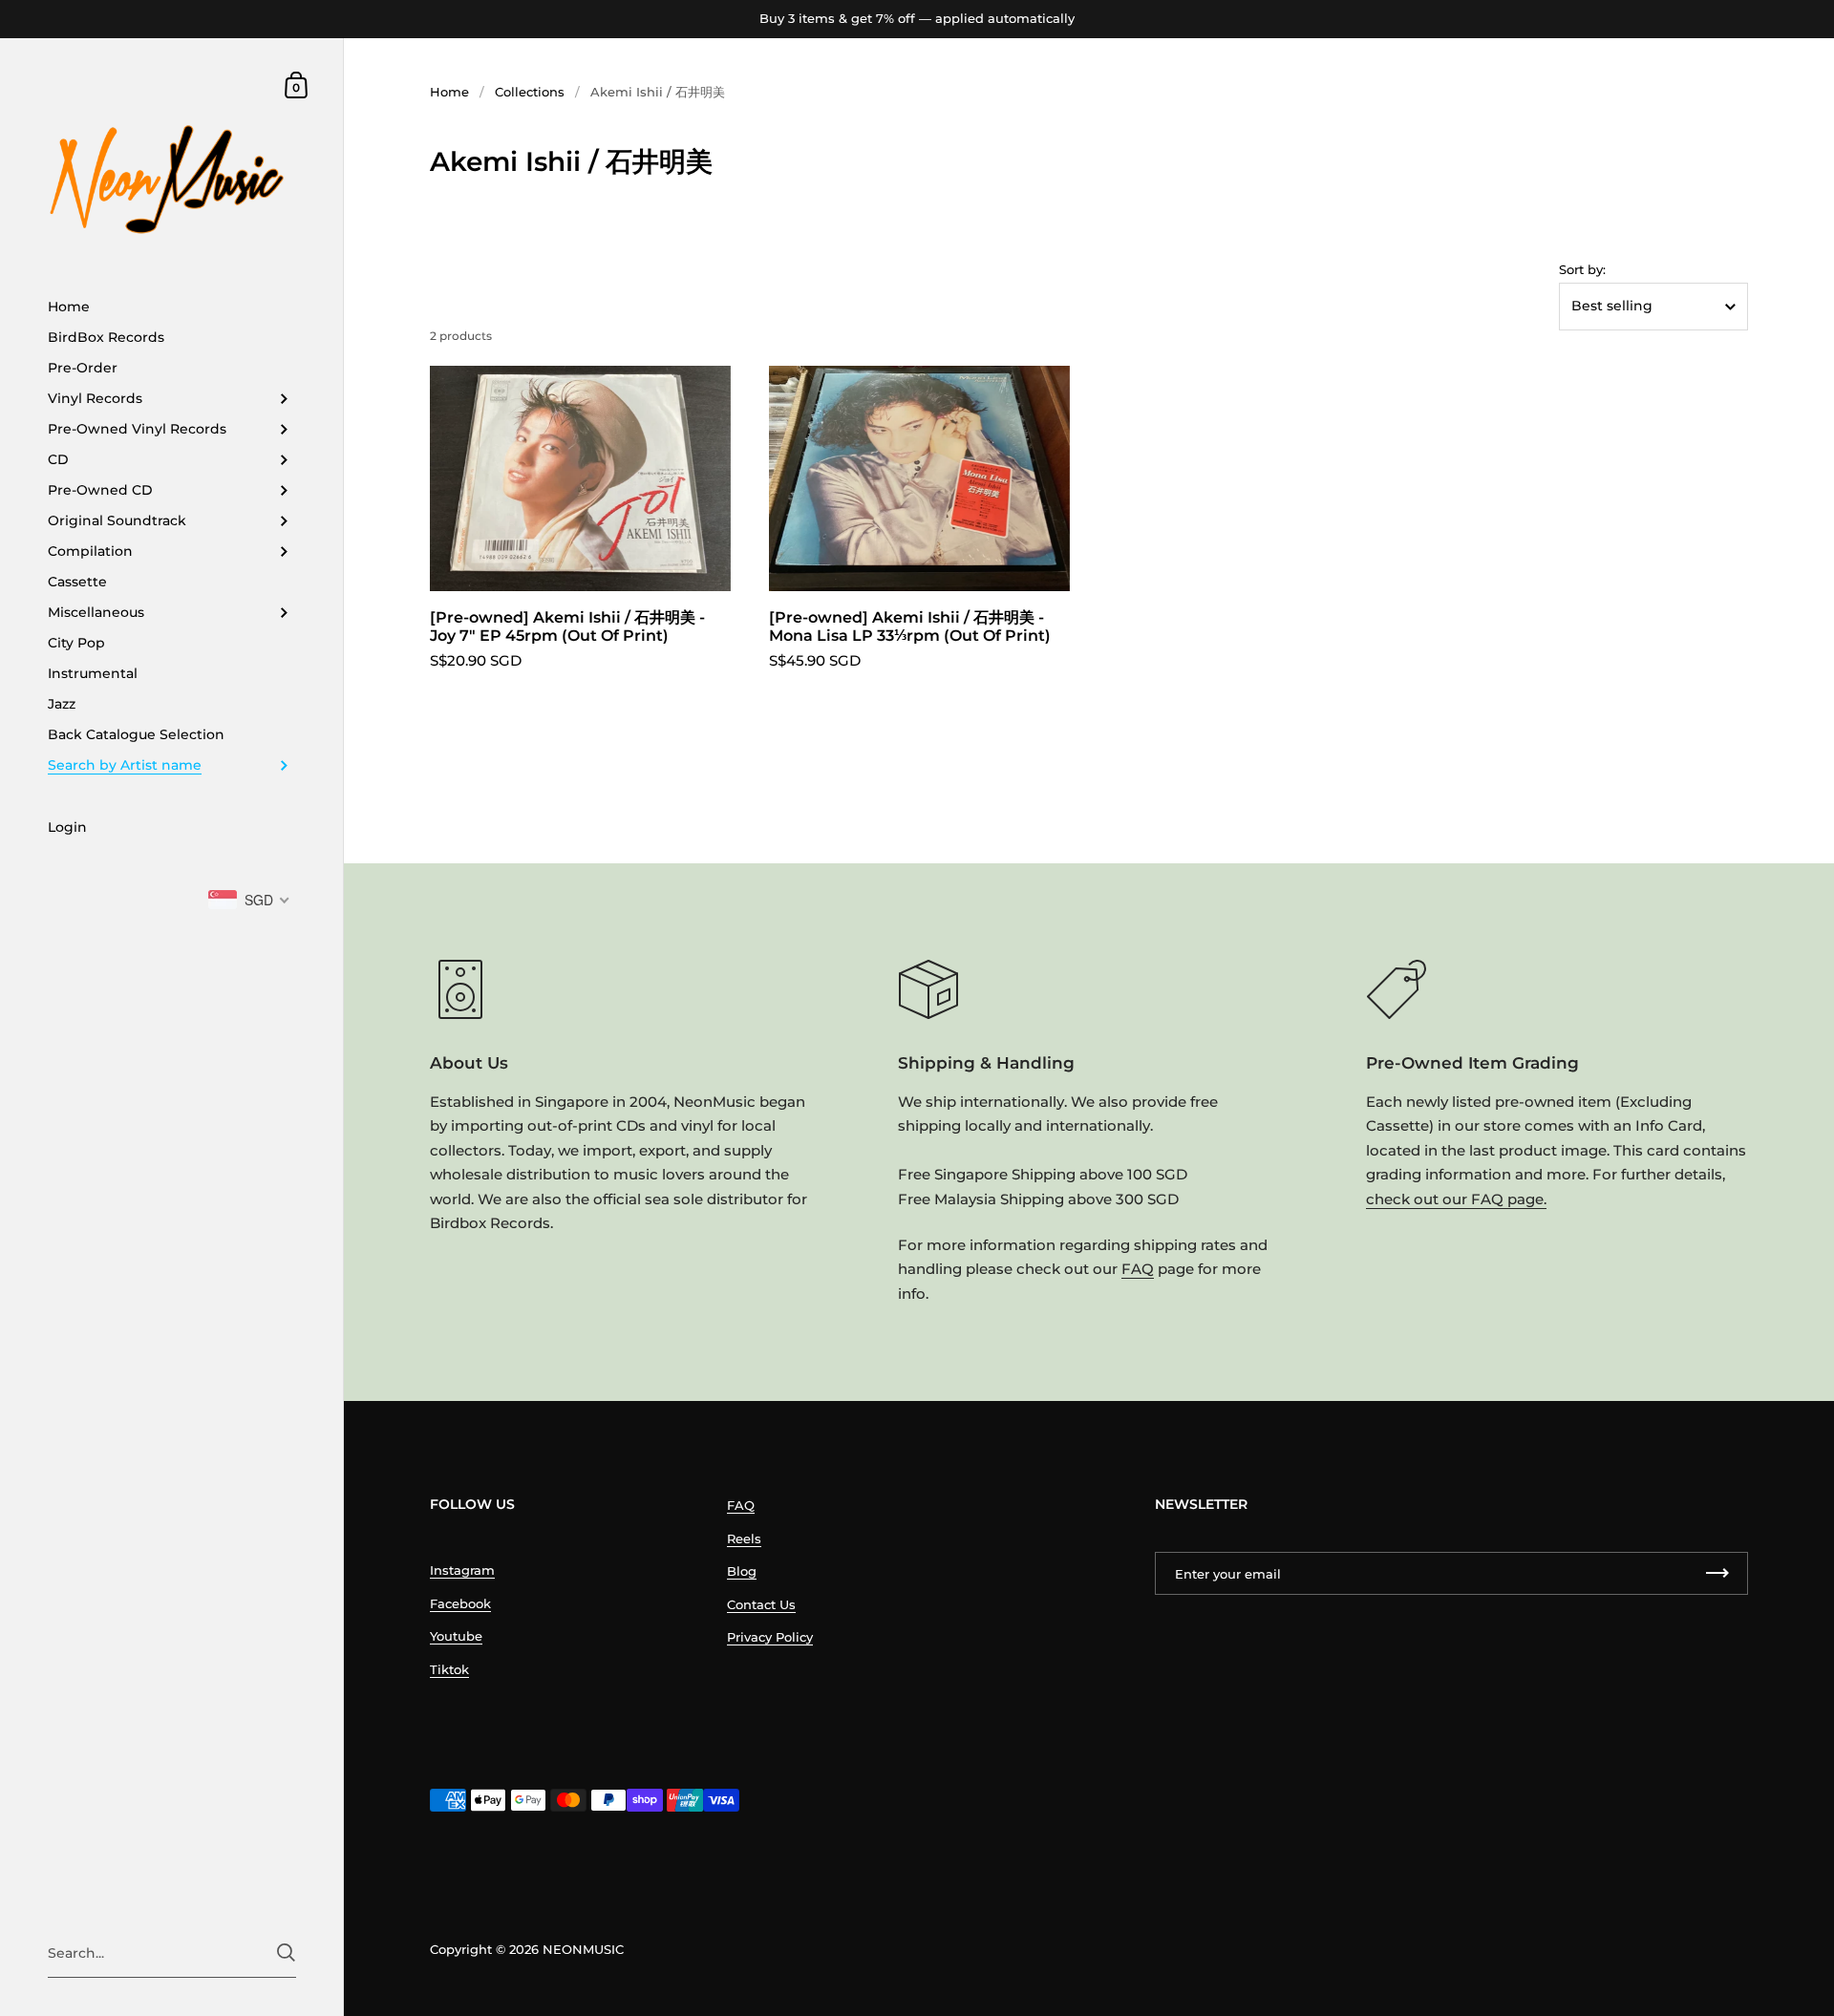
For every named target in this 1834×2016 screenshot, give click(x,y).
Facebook (460, 1603)
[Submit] (286, 1952)
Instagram (462, 1570)
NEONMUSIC (583, 1949)
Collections (530, 92)
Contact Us (761, 1604)
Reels (744, 1539)
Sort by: (1582, 270)
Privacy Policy (770, 1637)
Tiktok (449, 1669)
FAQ (1138, 1269)
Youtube (456, 1636)
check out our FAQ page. (1456, 1199)
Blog (742, 1571)
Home (449, 92)
